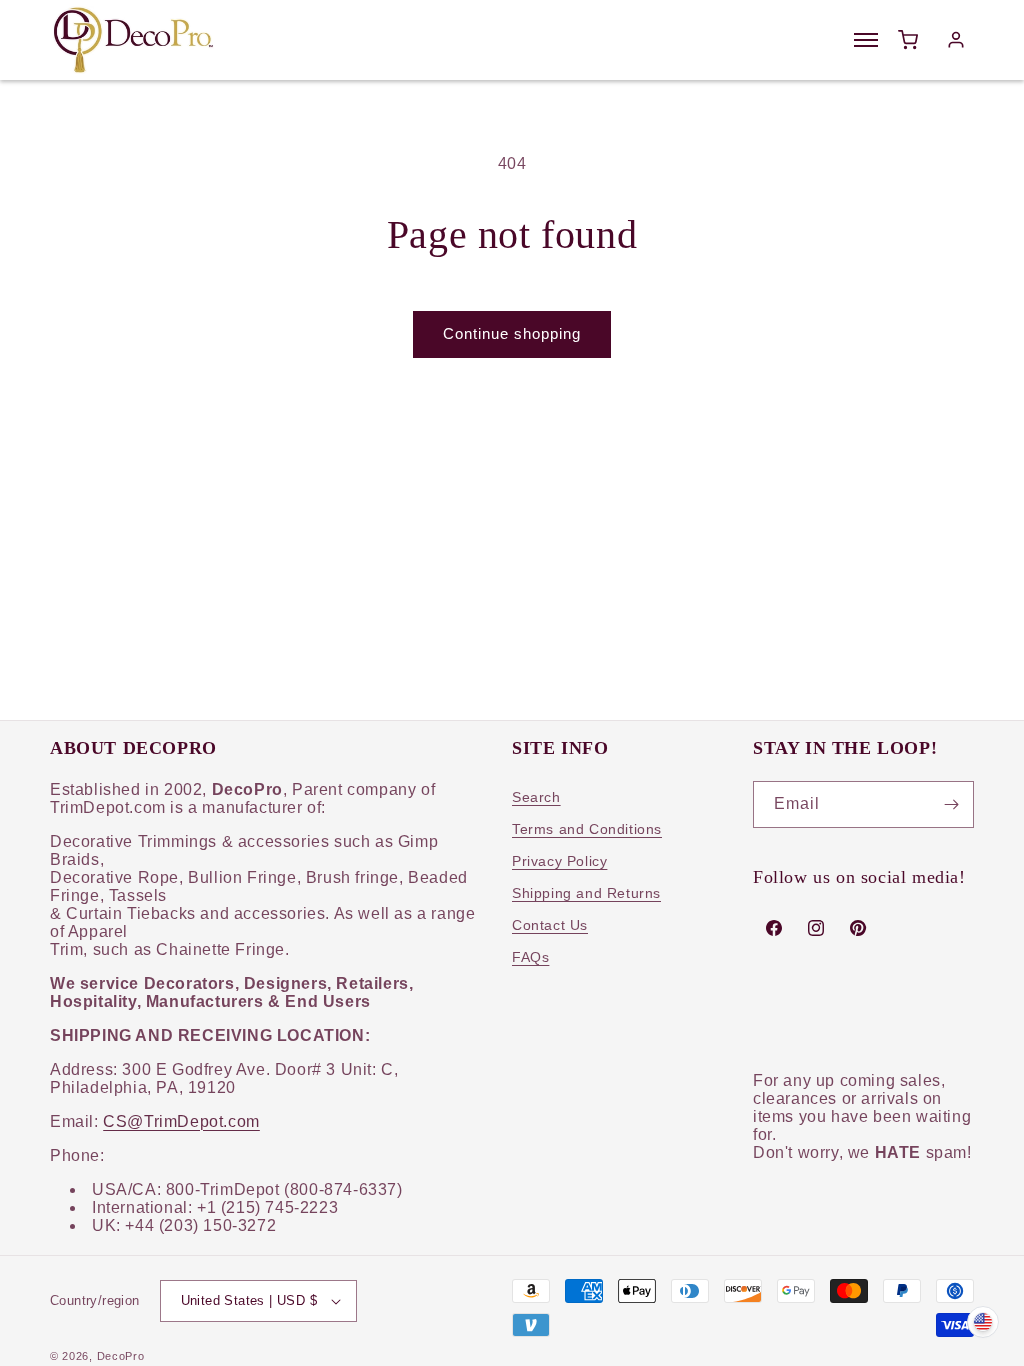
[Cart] (908, 40)
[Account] (956, 40)
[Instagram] (816, 928)
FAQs (530, 957)
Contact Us (550, 925)
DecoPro (121, 1356)
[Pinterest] (858, 928)
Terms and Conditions (587, 829)
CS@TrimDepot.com (181, 1121)
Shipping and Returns (586, 893)
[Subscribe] (951, 804)
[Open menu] (866, 40)
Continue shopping (512, 333)
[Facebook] (774, 928)
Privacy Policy (559, 861)
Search (536, 797)
